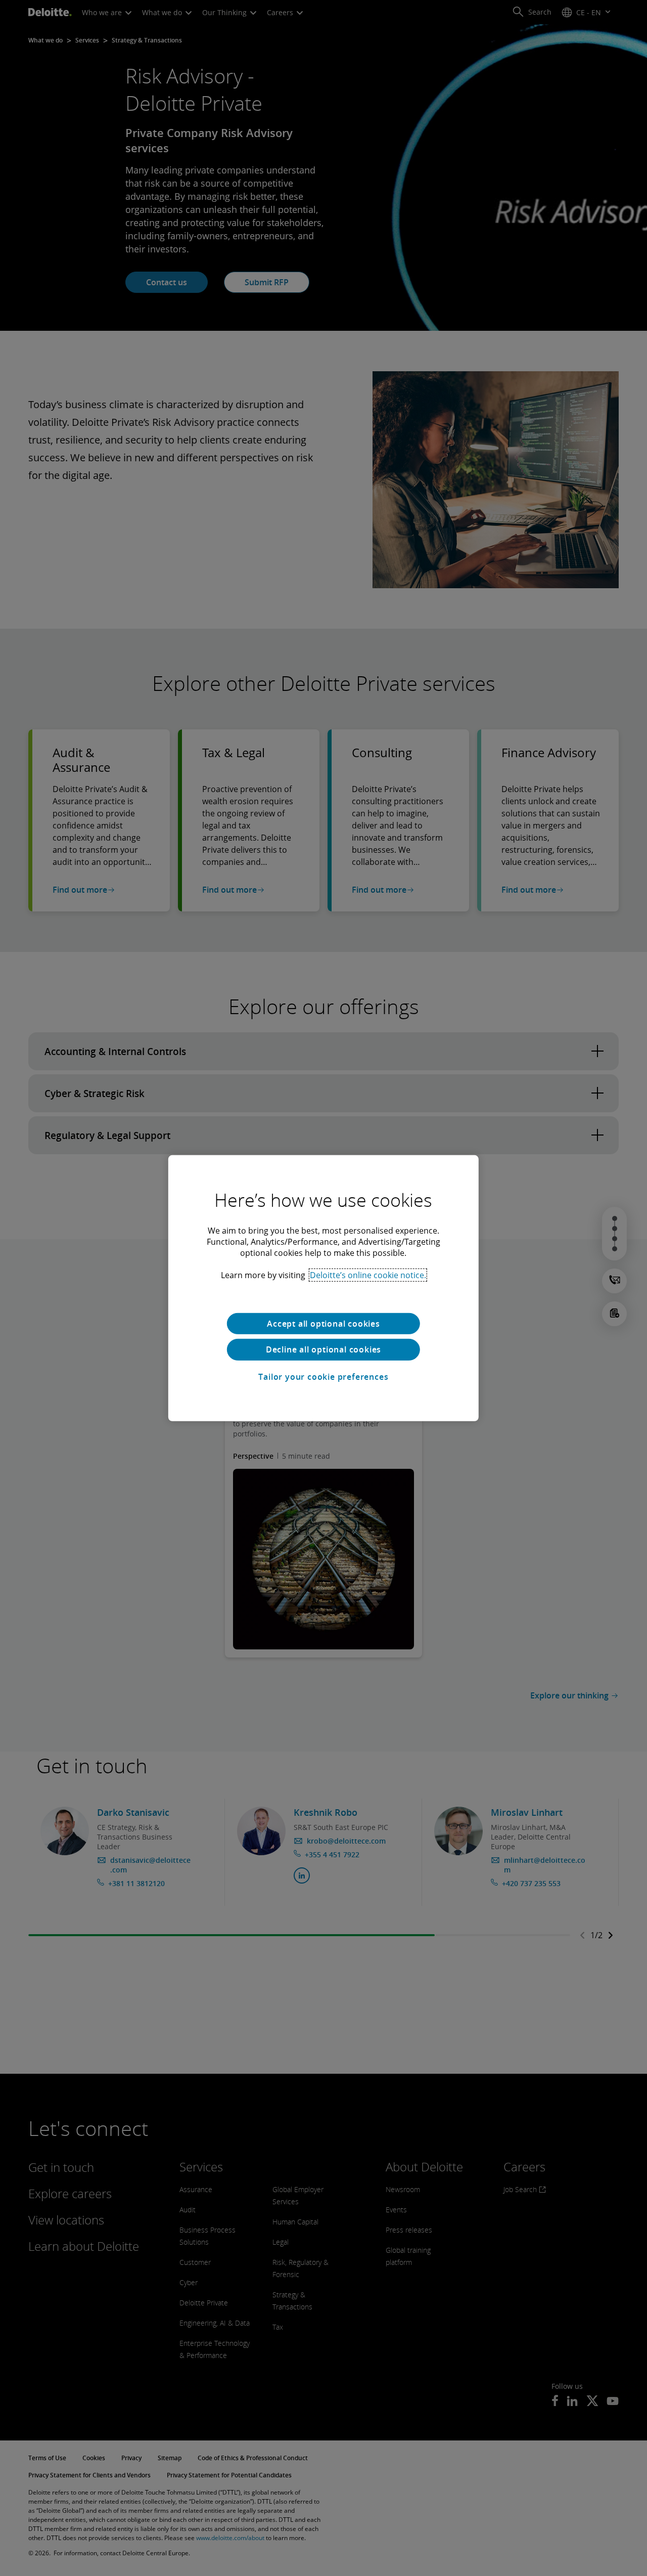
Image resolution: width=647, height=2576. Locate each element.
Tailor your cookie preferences (323, 1377)
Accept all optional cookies (323, 1323)
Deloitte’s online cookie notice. (368, 1275)
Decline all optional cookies (323, 1349)
